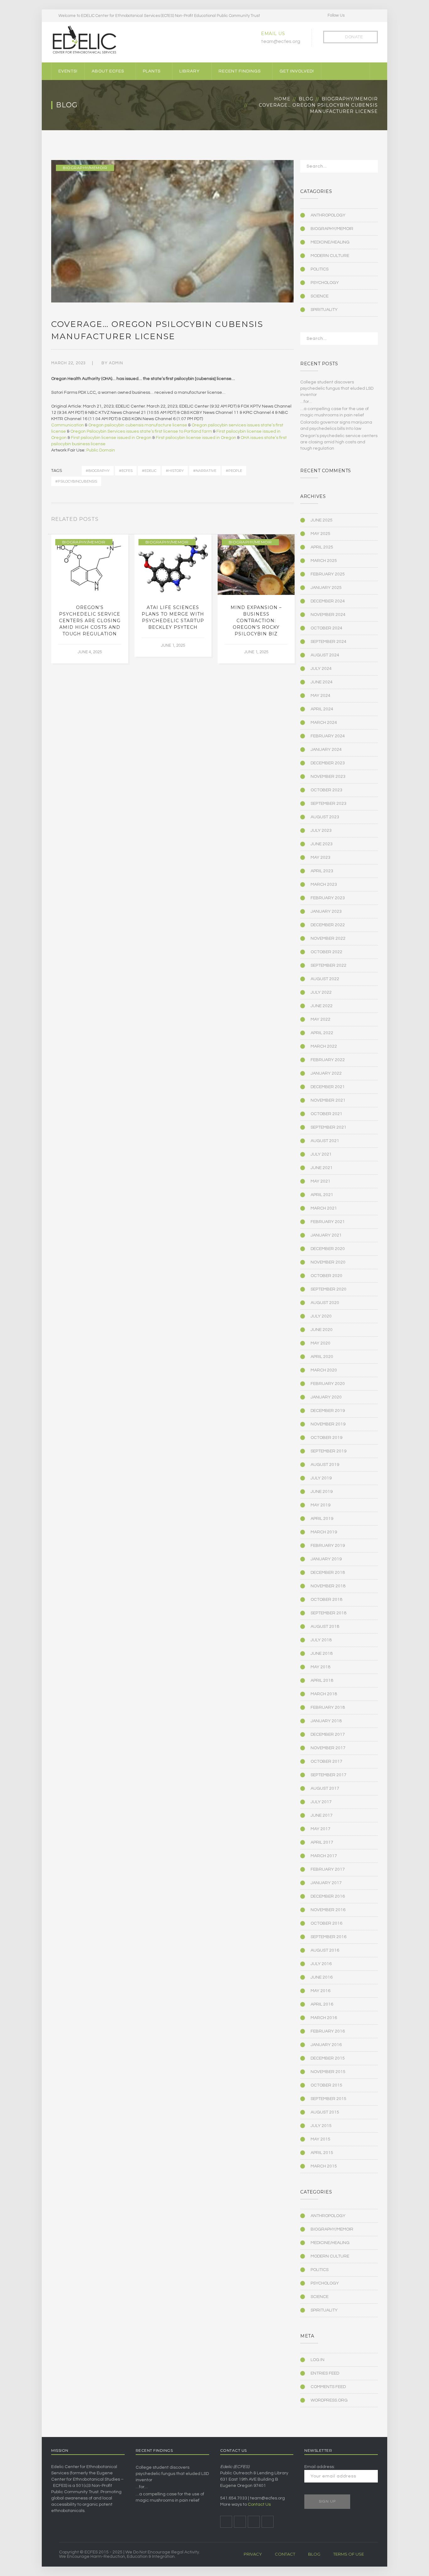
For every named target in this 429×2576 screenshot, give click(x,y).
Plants (152, 71)
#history (175, 471)
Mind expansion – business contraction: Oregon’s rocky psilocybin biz (256, 621)
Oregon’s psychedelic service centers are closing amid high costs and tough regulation (90, 621)
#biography (98, 471)
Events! (68, 71)
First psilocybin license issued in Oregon (111, 438)
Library (190, 71)
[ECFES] (84, 40)
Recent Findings (240, 71)
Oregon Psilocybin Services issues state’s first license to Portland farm (141, 431)
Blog (306, 99)
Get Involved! (297, 71)
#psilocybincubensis (76, 481)
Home (282, 99)
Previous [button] (284, 521)
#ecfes (126, 471)
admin (116, 363)
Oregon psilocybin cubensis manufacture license (138, 425)
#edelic (149, 471)
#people (234, 471)
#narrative (205, 471)
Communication (68, 425)
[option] (90, 599)
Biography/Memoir (350, 99)
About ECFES (108, 71)
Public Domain (101, 450)
